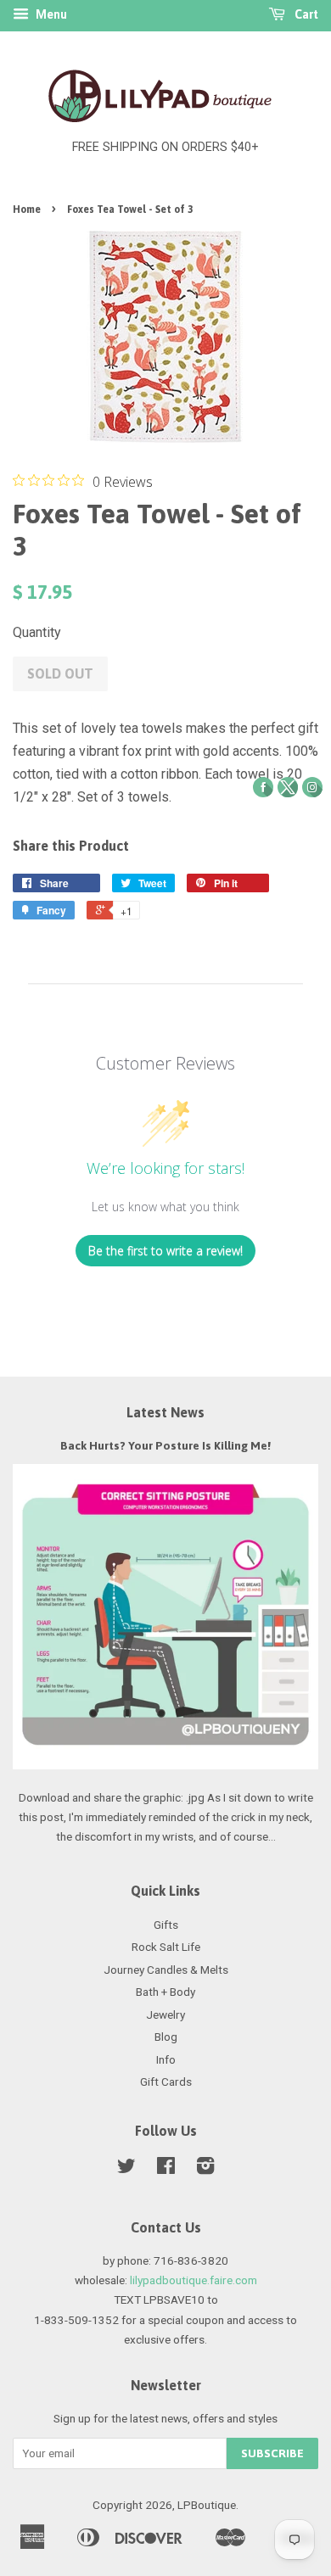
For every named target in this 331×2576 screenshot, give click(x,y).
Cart (305, 14)
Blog (166, 2037)
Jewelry (165, 2014)
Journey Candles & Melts (166, 1970)
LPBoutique (207, 2505)
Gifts (166, 1925)
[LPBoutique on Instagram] (205, 2169)
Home (27, 210)
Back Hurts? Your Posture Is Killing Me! (165, 1445)
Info (166, 2059)
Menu (50, 14)
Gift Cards (166, 2081)
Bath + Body (165, 1992)
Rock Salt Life (166, 1947)
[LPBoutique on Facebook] (166, 2169)
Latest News (165, 1412)
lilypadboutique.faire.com (194, 2280)
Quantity (37, 632)
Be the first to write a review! (165, 1251)
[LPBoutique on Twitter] (126, 2169)
